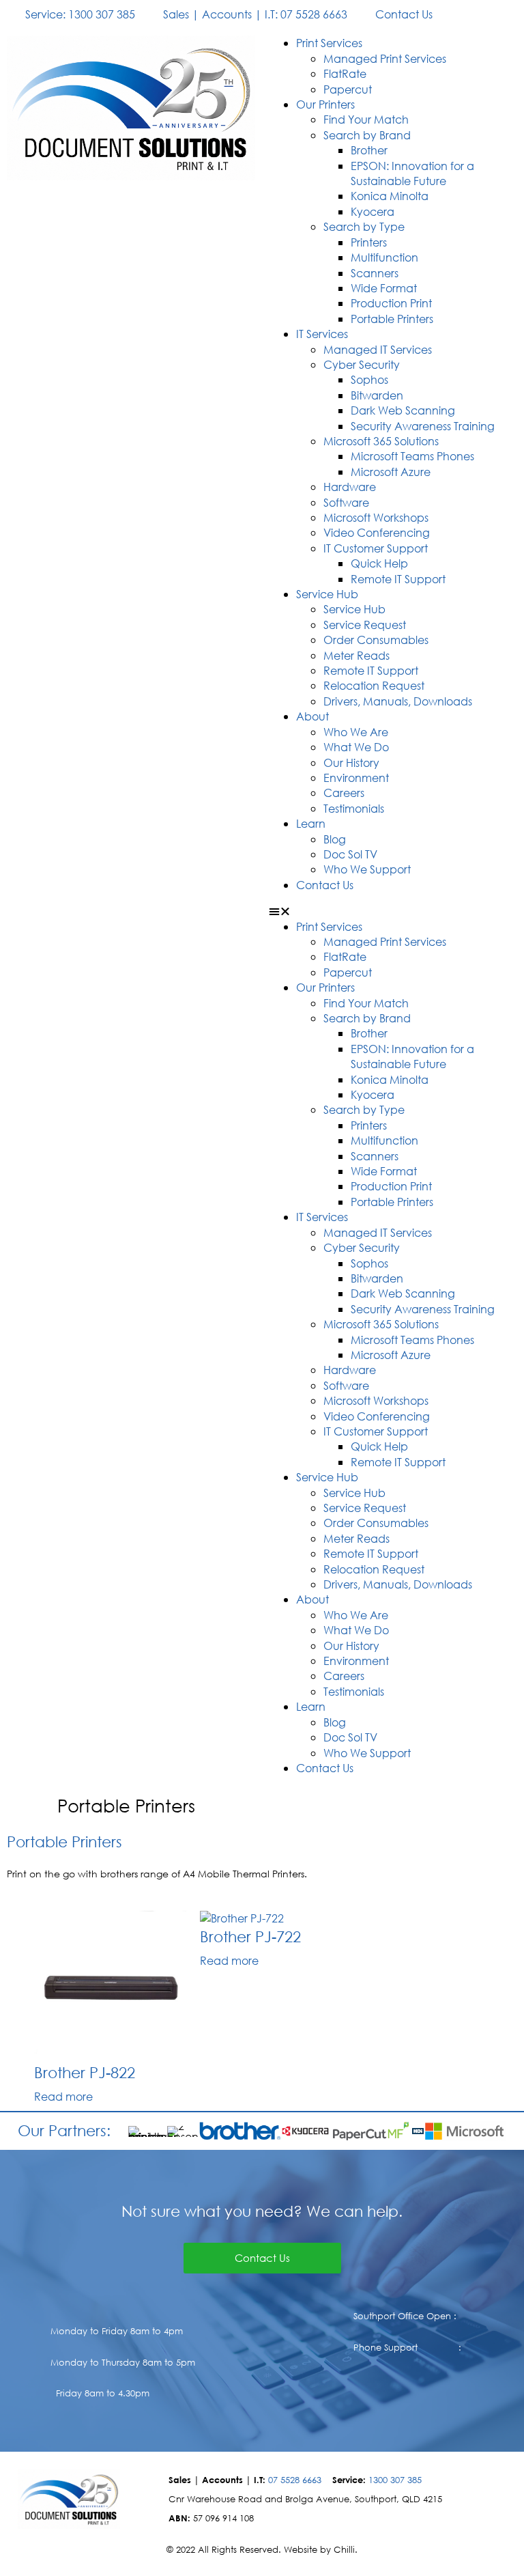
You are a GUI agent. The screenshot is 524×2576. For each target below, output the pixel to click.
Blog (335, 839)
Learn (311, 823)
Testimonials (354, 808)
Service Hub (327, 594)
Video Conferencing (377, 532)
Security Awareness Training (423, 426)
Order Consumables (376, 640)
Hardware (350, 487)
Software (346, 502)
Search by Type (364, 226)
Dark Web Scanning (403, 410)
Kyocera (373, 211)
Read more (63, 2096)
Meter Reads (356, 655)
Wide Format (384, 288)
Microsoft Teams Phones (412, 456)
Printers (369, 242)
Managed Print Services (385, 58)
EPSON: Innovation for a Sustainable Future (412, 173)
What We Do (356, 747)
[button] (393, 911)
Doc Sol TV (350, 854)
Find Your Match (366, 119)
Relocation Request (374, 685)
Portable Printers (392, 319)
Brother (369, 150)
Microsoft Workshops (376, 517)
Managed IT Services (378, 349)
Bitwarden (377, 395)
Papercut (348, 89)
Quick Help (379, 563)
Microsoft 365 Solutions (381, 441)
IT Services (322, 334)
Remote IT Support (398, 579)
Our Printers (325, 104)
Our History (351, 762)
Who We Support (367, 869)
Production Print (391, 303)
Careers (344, 793)
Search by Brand (367, 135)
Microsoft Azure (391, 472)
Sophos (369, 379)
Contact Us (325, 885)
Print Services (329, 43)
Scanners (375, 273)
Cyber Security (362, 364)
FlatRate (345, 73)
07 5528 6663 (295, 2480)
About (312, 716)
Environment (356, 778)
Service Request (365, 625)
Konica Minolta (390, 196)
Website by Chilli (319, 2550)
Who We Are (356, 732)
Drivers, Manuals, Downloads (398, 701)
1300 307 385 (395, 2480)
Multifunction (384, 257)
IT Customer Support (376, 548)
